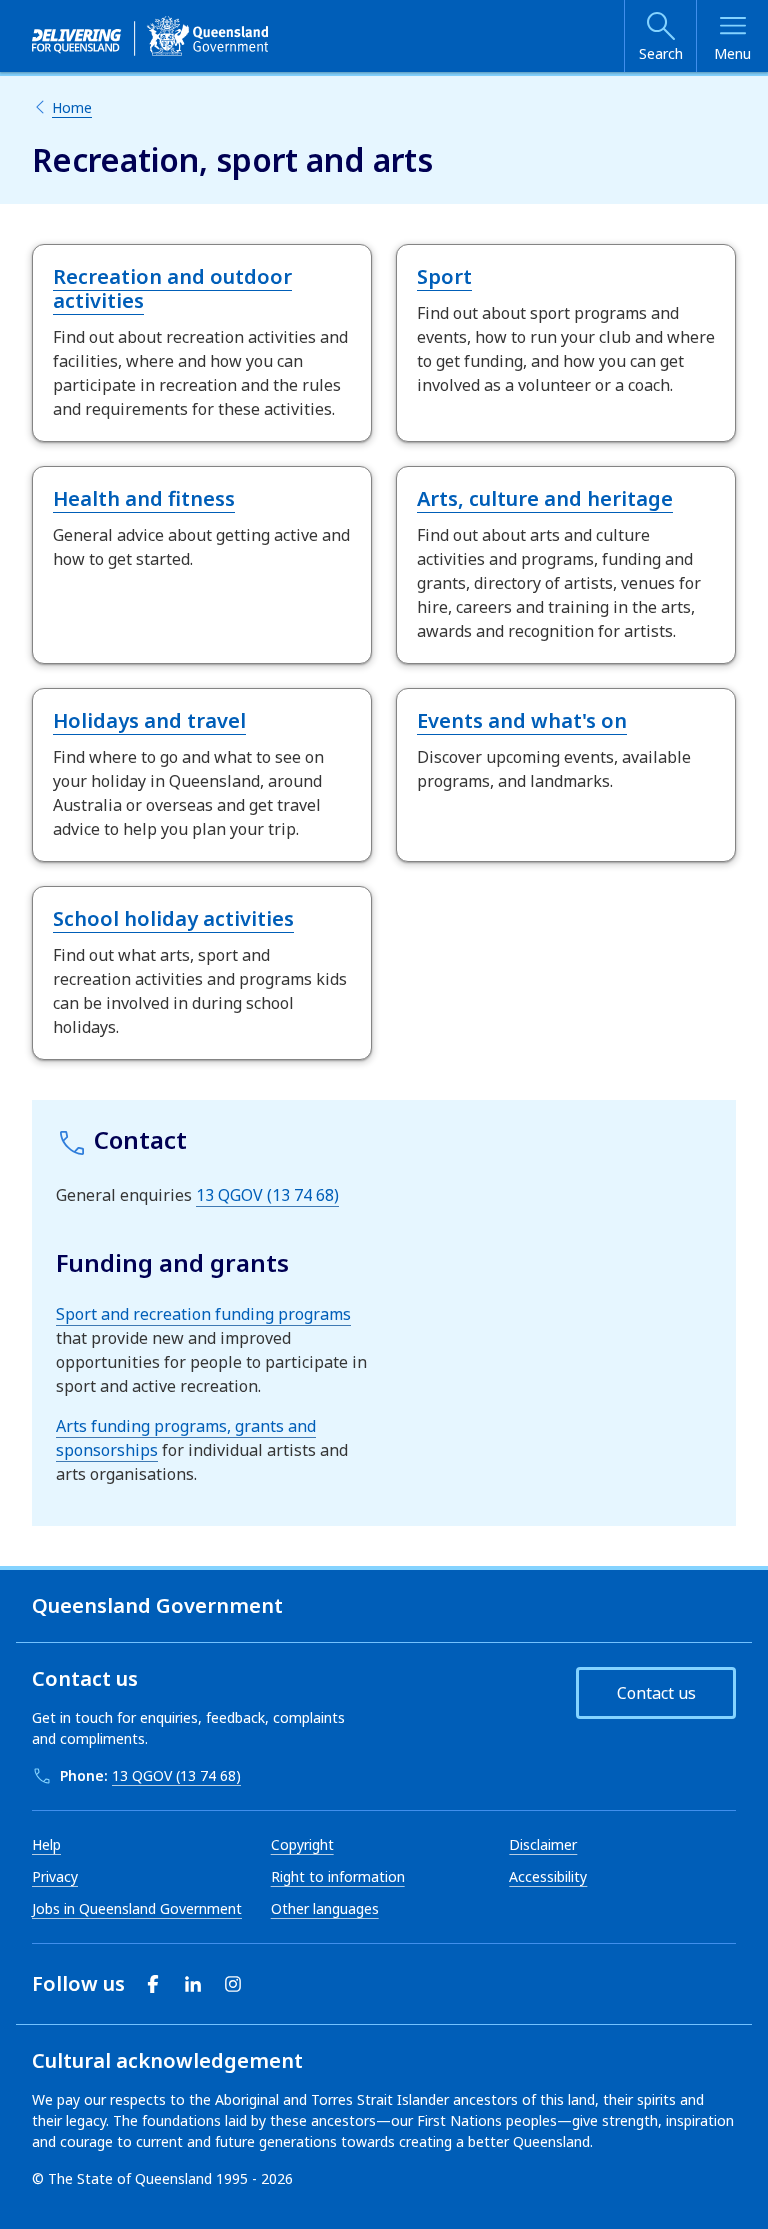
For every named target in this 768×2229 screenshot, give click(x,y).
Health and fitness (144, 498)
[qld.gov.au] (150, 36)
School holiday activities (173, 918)
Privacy (55, 1876)
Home (72, 107)
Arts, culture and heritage (545, 498)
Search (661, 53)
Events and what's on (522, 720)
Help (46, 1844)
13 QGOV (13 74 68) (267, 1195)
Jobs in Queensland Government (137, 1908)
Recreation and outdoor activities (172, 288)
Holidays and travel (149, 720)
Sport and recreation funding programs (203, 1314)
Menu (732, 53)
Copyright (302, 1844)
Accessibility (548, 1876)
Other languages (325, 1908)
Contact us (656, 1693)
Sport (444, 276)
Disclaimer (543, 1844)
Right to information (338, 1876)
